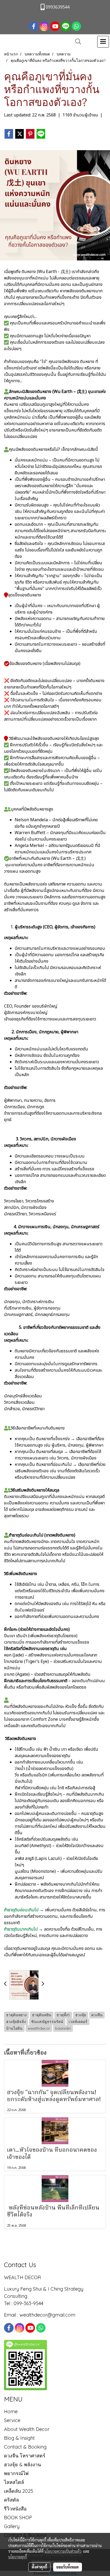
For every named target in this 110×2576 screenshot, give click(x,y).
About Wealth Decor (27, 2429)
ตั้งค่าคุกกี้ (39, 2567)
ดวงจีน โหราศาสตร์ (25, 2456)
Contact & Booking (25, 2447)
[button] (76, 42)
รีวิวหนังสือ (15, 2509)
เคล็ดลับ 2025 (19, 2491)
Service (12, 2420)
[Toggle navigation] (103, 42)
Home (11, 2412)
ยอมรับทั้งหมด (68, 2567)
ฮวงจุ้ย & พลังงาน (22, 2465)
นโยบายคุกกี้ (18, 2557)
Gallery (12, 2526)
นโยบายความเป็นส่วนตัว (63, 2551)
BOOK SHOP (18, 2518)
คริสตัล (11, 2500)
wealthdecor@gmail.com (48, 2315)
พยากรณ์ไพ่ (16, 2473)
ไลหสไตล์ (14, 2482)
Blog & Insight (19, 2438)
